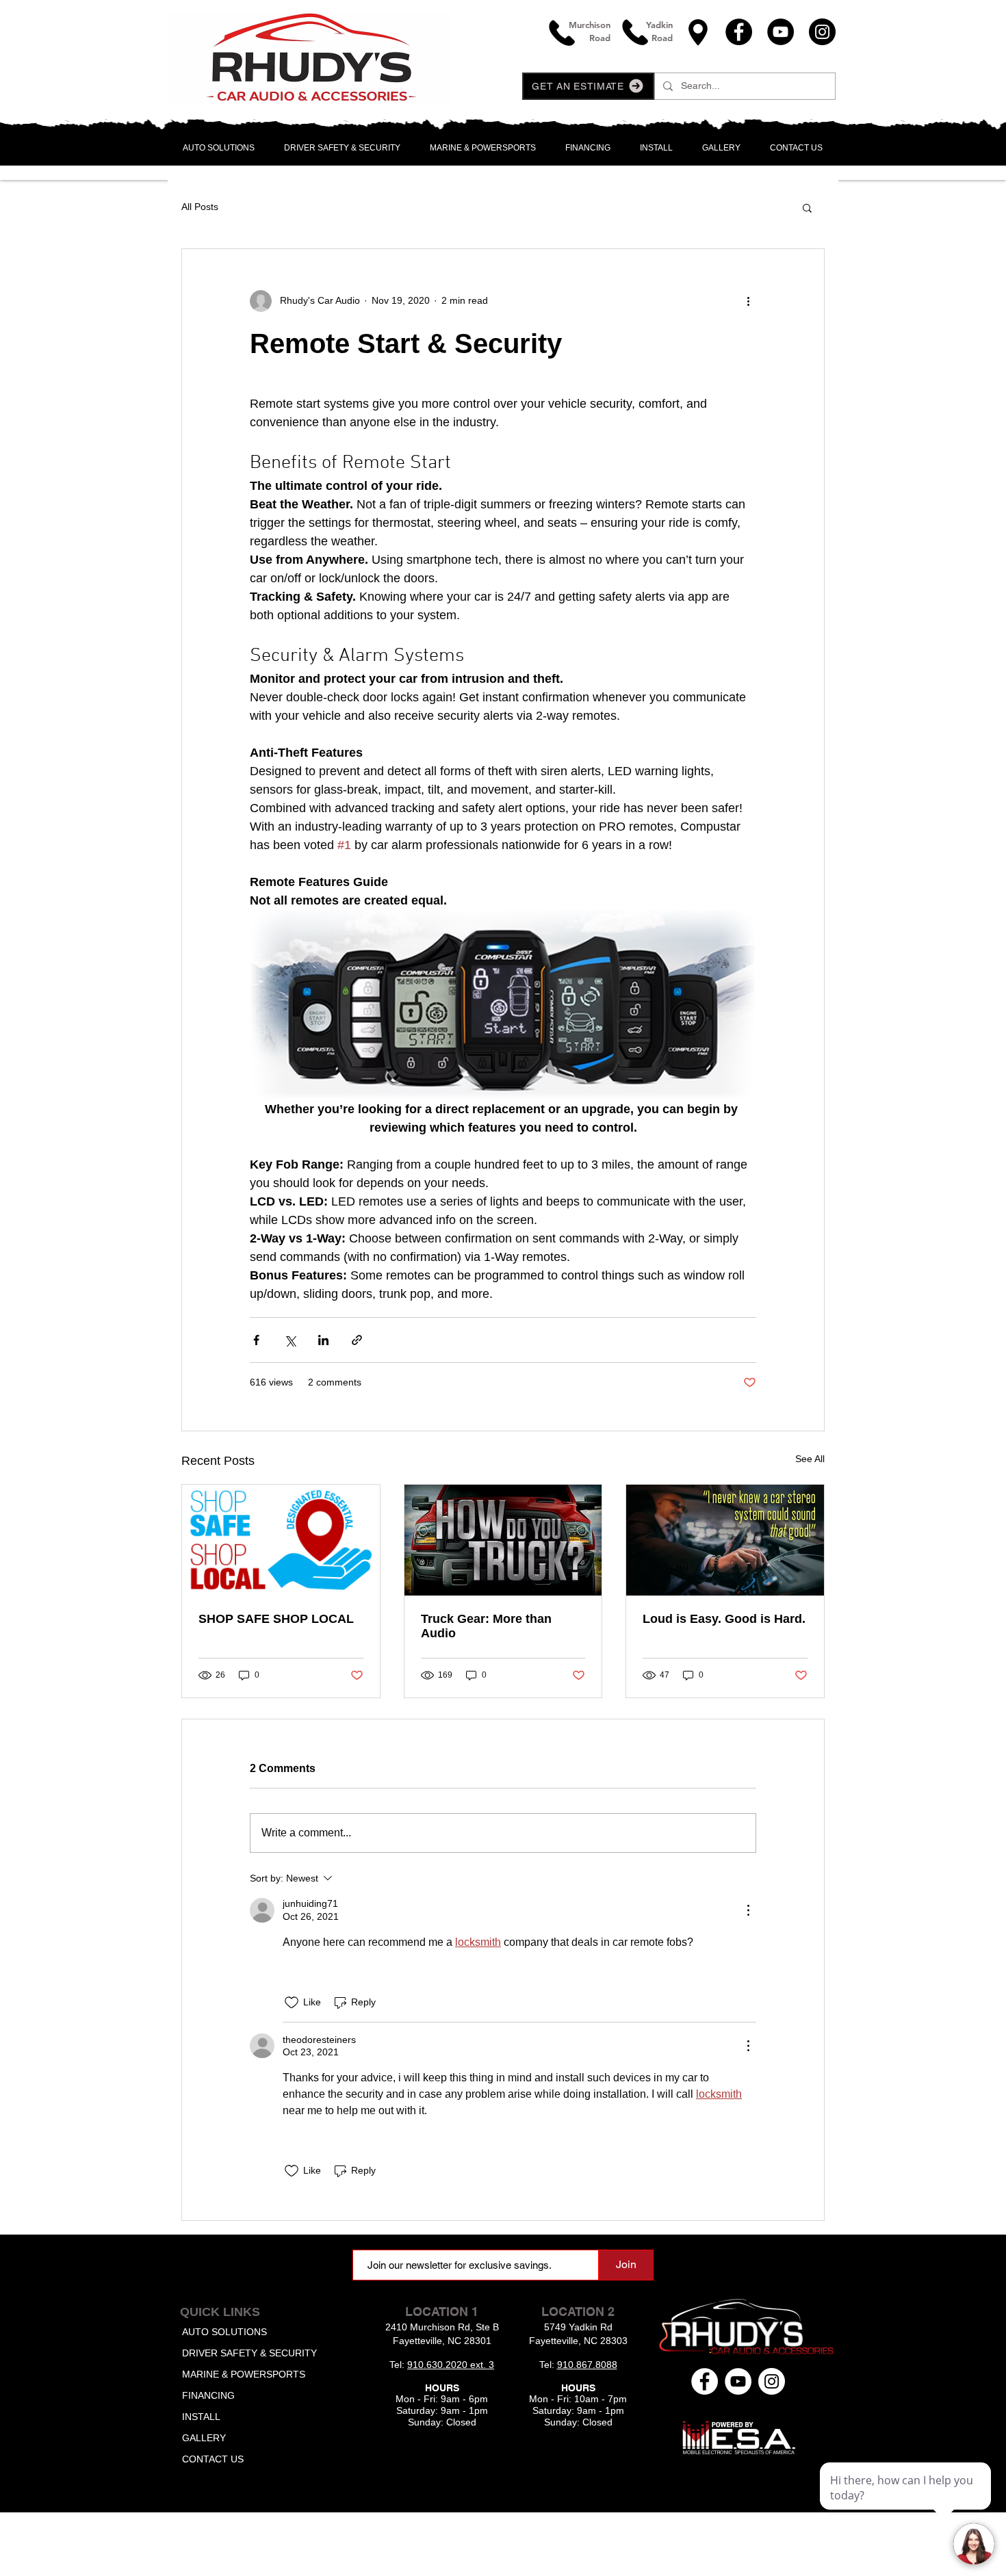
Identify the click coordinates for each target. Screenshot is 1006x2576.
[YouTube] (781, 32)
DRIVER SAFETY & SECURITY (249, 2353)
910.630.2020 (439, 2365)
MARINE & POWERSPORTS (244, 2374)
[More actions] (748, 301)
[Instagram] (822, 32)
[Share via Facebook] (256, 1340)
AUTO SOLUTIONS (224, 2332)
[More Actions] (748, 1910)
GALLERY (204, 2438)
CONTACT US (213, 2459)
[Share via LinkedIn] (323, 1340)
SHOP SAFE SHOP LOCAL (276, 1619)
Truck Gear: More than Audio (486, 1626)
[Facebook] (739, 32)
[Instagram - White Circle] (772, 2381)
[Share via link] (357, 1340)
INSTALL (201, 2417)
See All (810, 1459)
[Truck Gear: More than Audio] (503, 1540)
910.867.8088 (587, 2365)
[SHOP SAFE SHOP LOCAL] (281, 1540)
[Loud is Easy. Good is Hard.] (725, 1540)
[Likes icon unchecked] (292, 2003)
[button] (588, 86)
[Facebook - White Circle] (705, 2381)
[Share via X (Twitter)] (290, 1340)
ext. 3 (482, 2365)
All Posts (200, 207)
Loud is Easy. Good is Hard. (724, 1619)
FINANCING (208, 2395)
